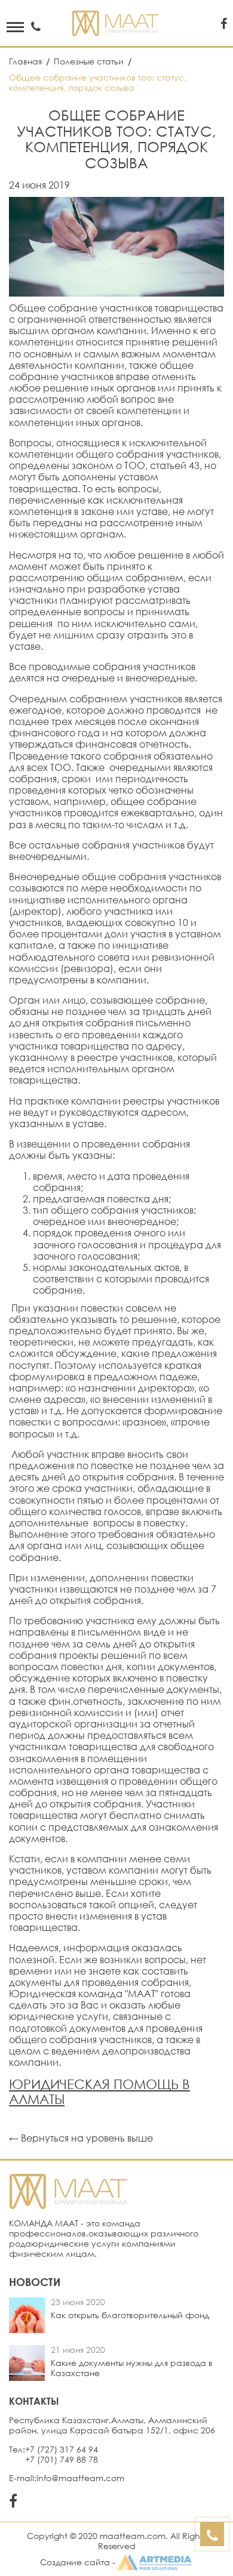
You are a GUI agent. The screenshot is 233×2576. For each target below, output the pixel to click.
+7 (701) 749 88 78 (62, 2460)
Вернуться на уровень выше (87, 2138)
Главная (27, 61)
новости (35, 2282)
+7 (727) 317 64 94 (62, 2449)
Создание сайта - (78, 2562)
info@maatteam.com (80, 2478)
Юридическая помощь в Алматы (99, 2091)
